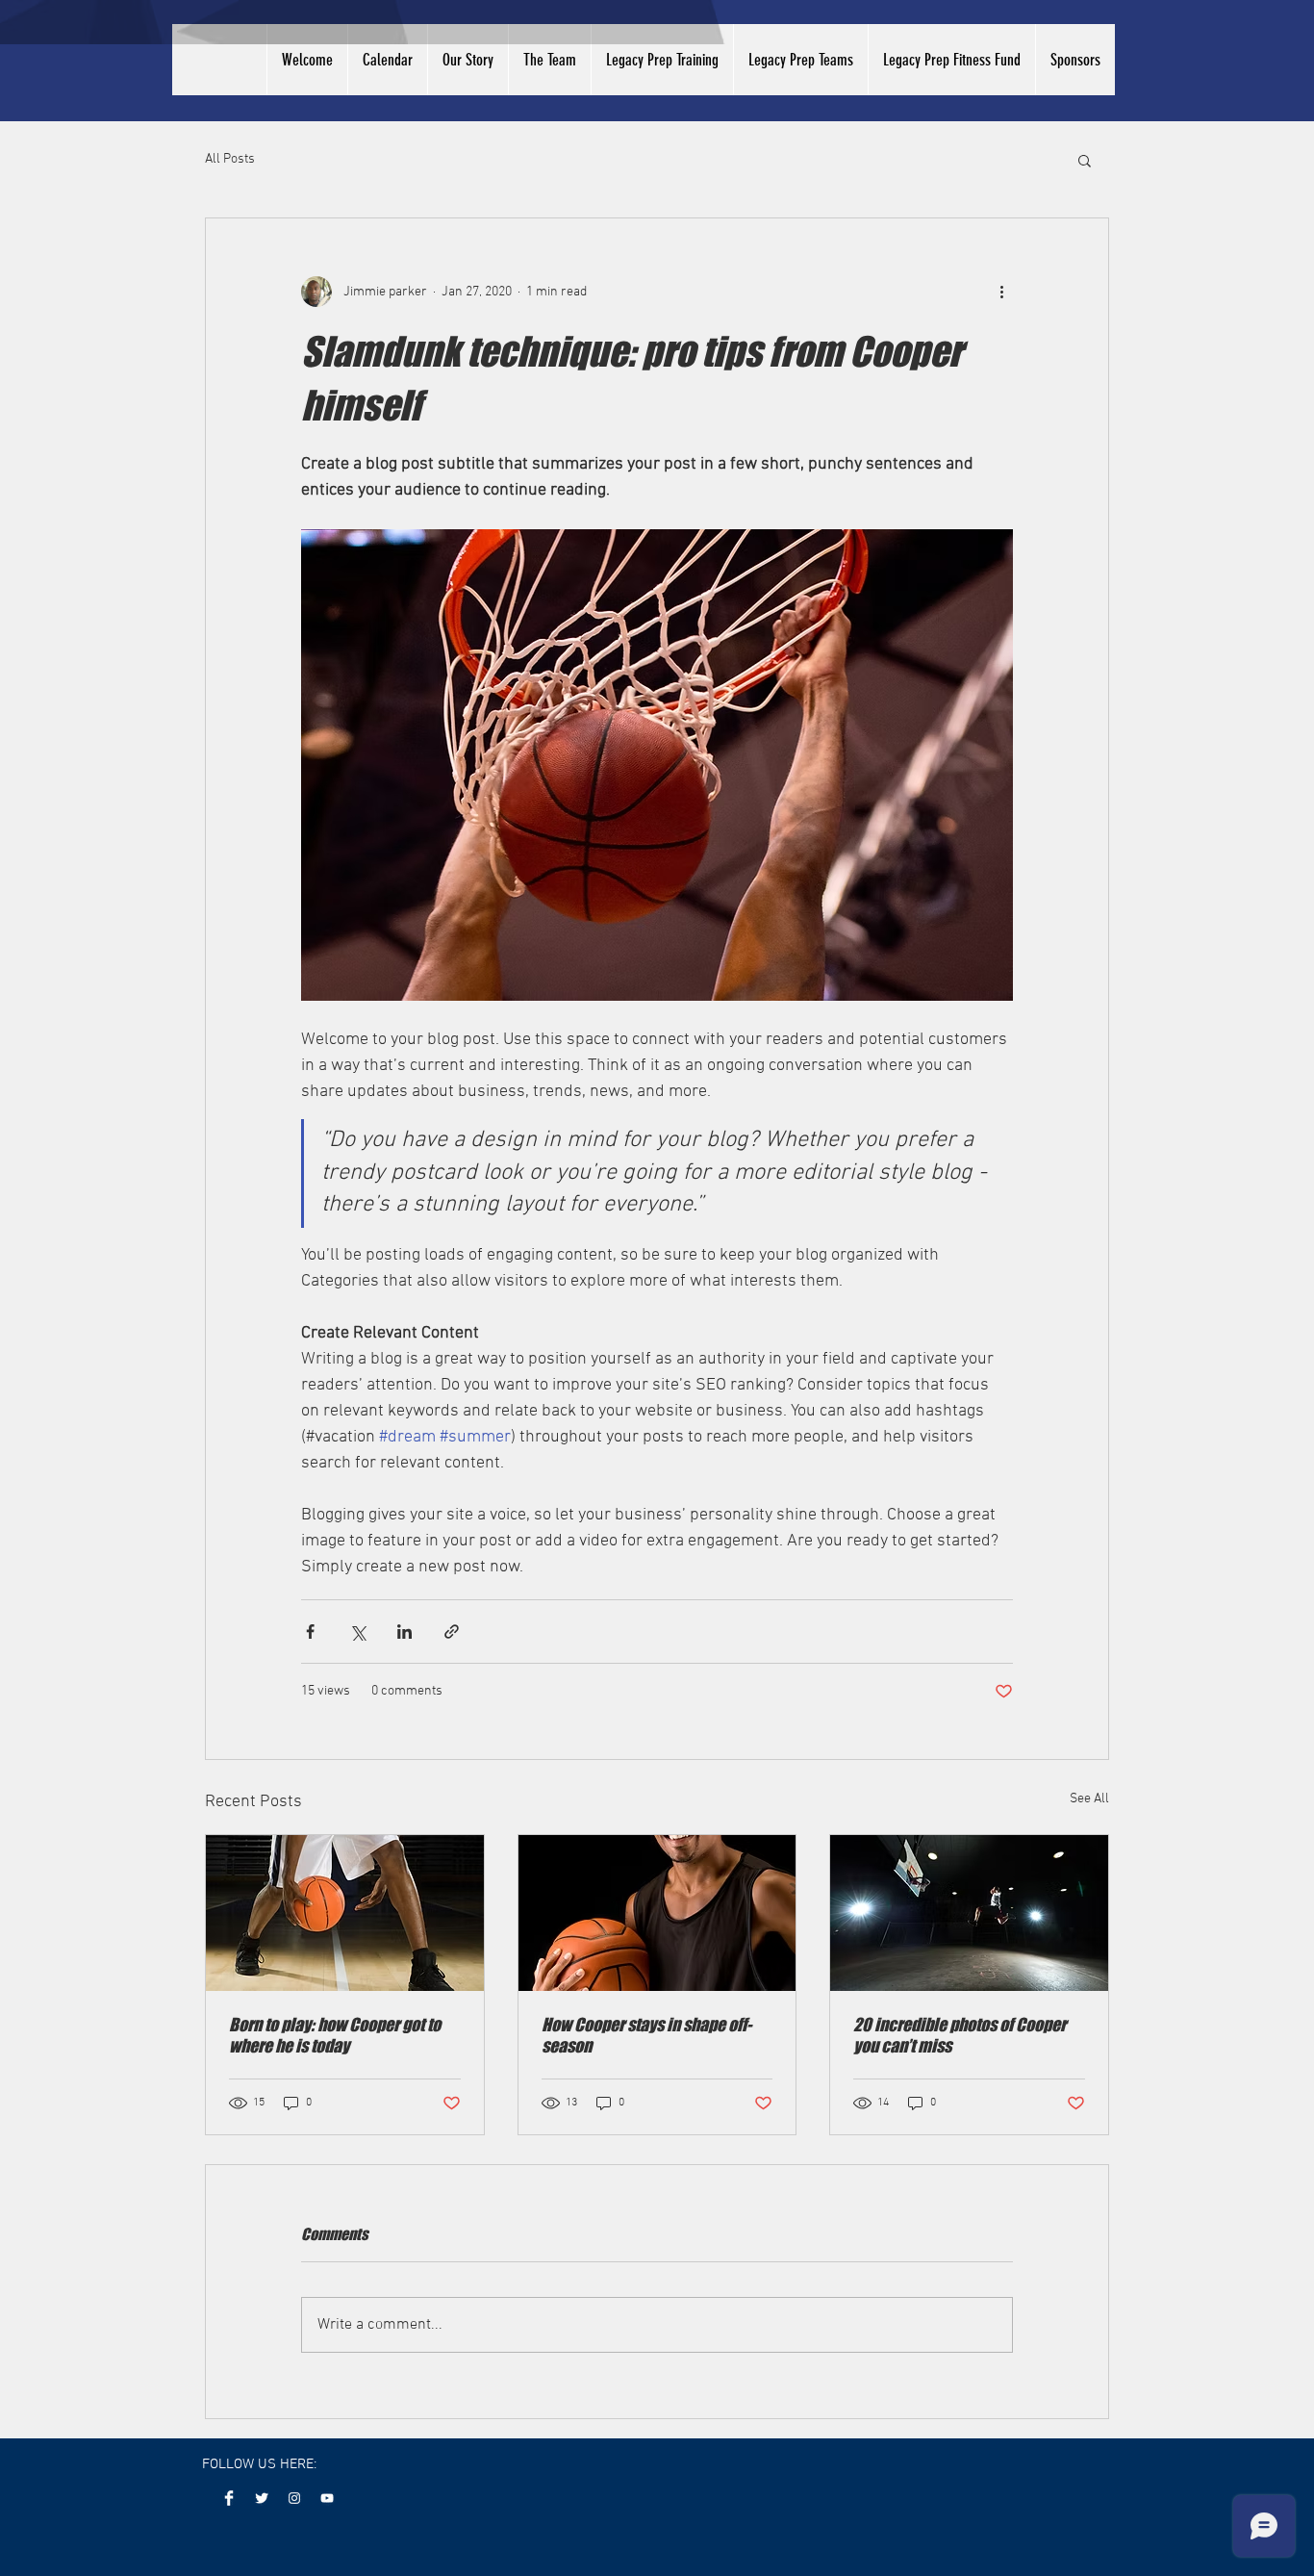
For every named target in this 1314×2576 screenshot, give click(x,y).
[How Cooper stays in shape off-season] (657, 1913)
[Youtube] (327, 2498)
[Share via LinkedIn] (404, 1632)
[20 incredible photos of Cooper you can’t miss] (969, 1913)
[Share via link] (452, 1632)
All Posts (230, 159)
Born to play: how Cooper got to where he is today (335, 2035)
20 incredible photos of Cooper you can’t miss (960, 2035)
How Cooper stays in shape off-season (646, 2035)
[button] (1085, 160)
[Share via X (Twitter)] (357, 1632)
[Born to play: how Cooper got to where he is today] (345, 1913)
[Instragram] (294, 2498)
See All (1089, 1799)
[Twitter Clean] (262, 2498)
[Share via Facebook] (310, 1632)
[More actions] (1001, 292)
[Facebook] (229, 2498)
